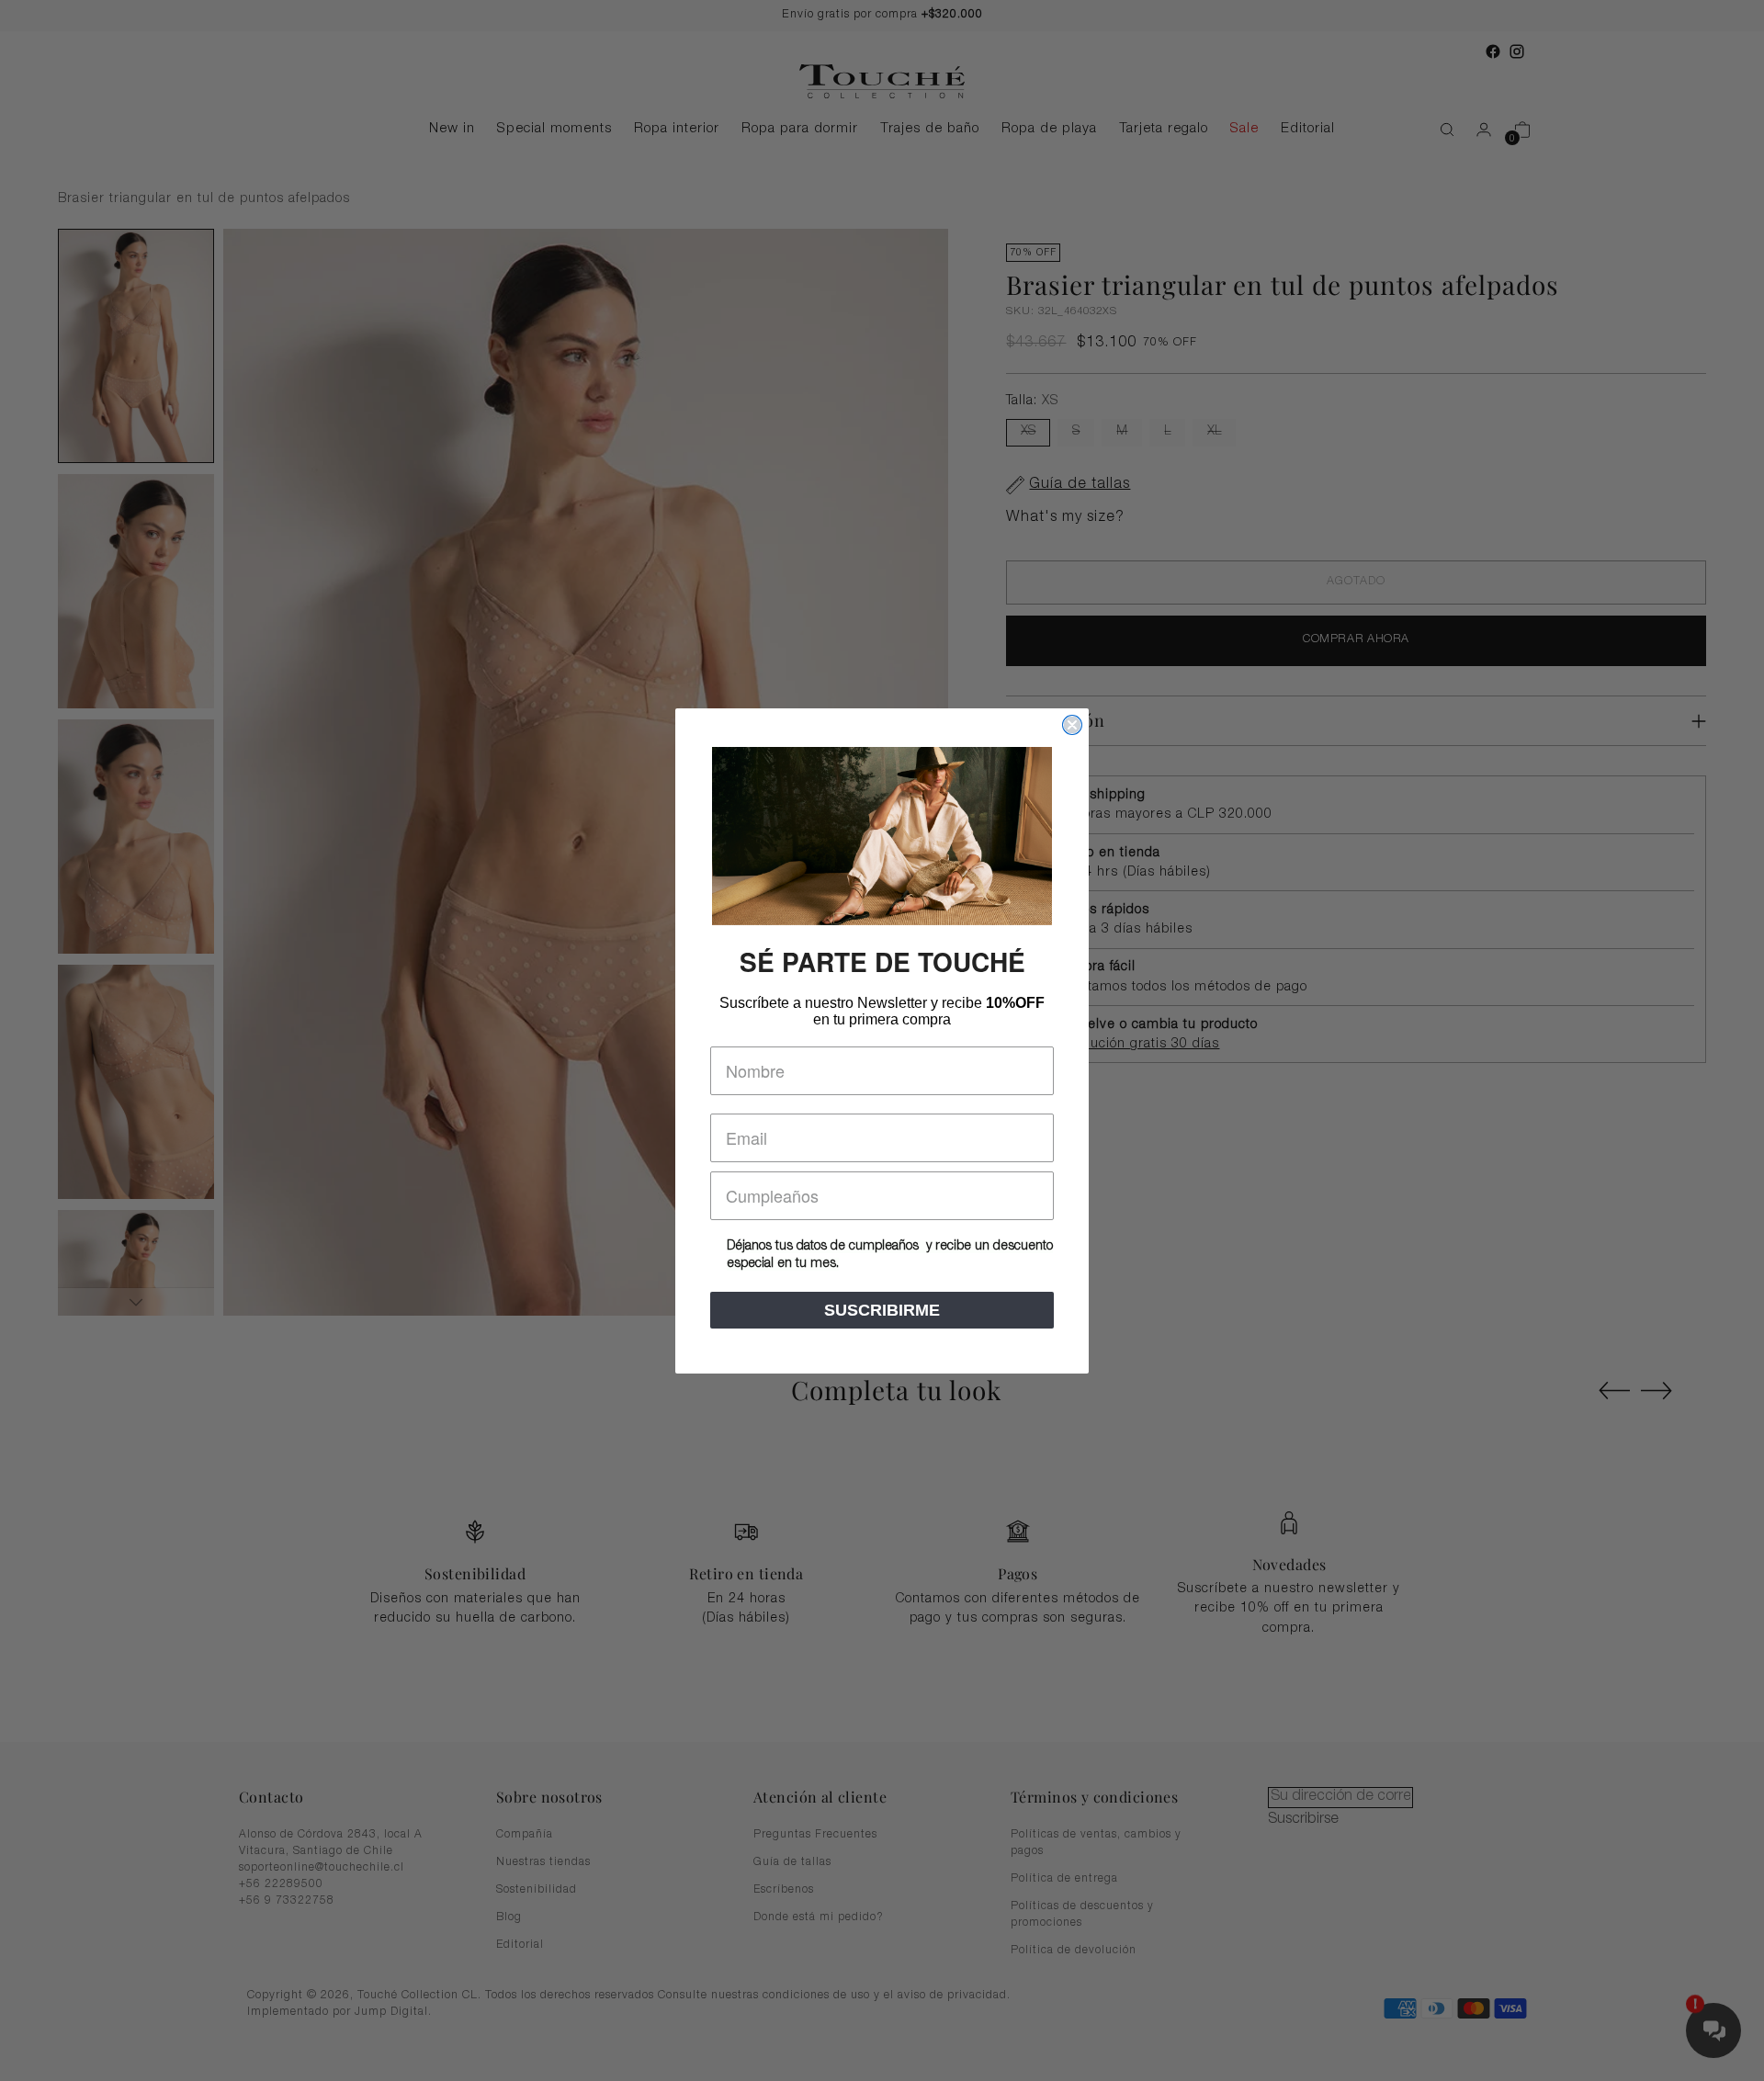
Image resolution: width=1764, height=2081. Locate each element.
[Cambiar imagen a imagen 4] (136, 1082)
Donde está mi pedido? (819, 1917)
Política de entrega (1064, 1879)
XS (1028, 432)
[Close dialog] (1072, 725)
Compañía (525, 1835)
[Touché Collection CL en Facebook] (1493, 51)
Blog (509, 1917)
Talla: (1032, 401)
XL (1214, 432)
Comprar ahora (1356, 640)
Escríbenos (784, 1890)
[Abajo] (136, 1302)
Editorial (520, 1945)
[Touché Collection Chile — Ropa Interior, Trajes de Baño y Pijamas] (882, 81)
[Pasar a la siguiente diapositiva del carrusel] (1657, 1390)
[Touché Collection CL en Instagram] (1517, 51)
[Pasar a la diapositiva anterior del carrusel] (1614, 1391)
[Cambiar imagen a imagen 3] (136, 837)
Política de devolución (1074, 1951)
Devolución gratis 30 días (1137, 1045)
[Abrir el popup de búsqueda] (1438, 130)
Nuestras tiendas (543, 1862)
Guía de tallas (792, 1862)
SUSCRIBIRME (882, 1310)
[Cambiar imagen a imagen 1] (136, 346)
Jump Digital (391, 2013)
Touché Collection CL (418, 1996)
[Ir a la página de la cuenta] (1476, 130)
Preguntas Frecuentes (815, 1835)
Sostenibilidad (537, 1890)
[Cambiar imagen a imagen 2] (136, 591)
